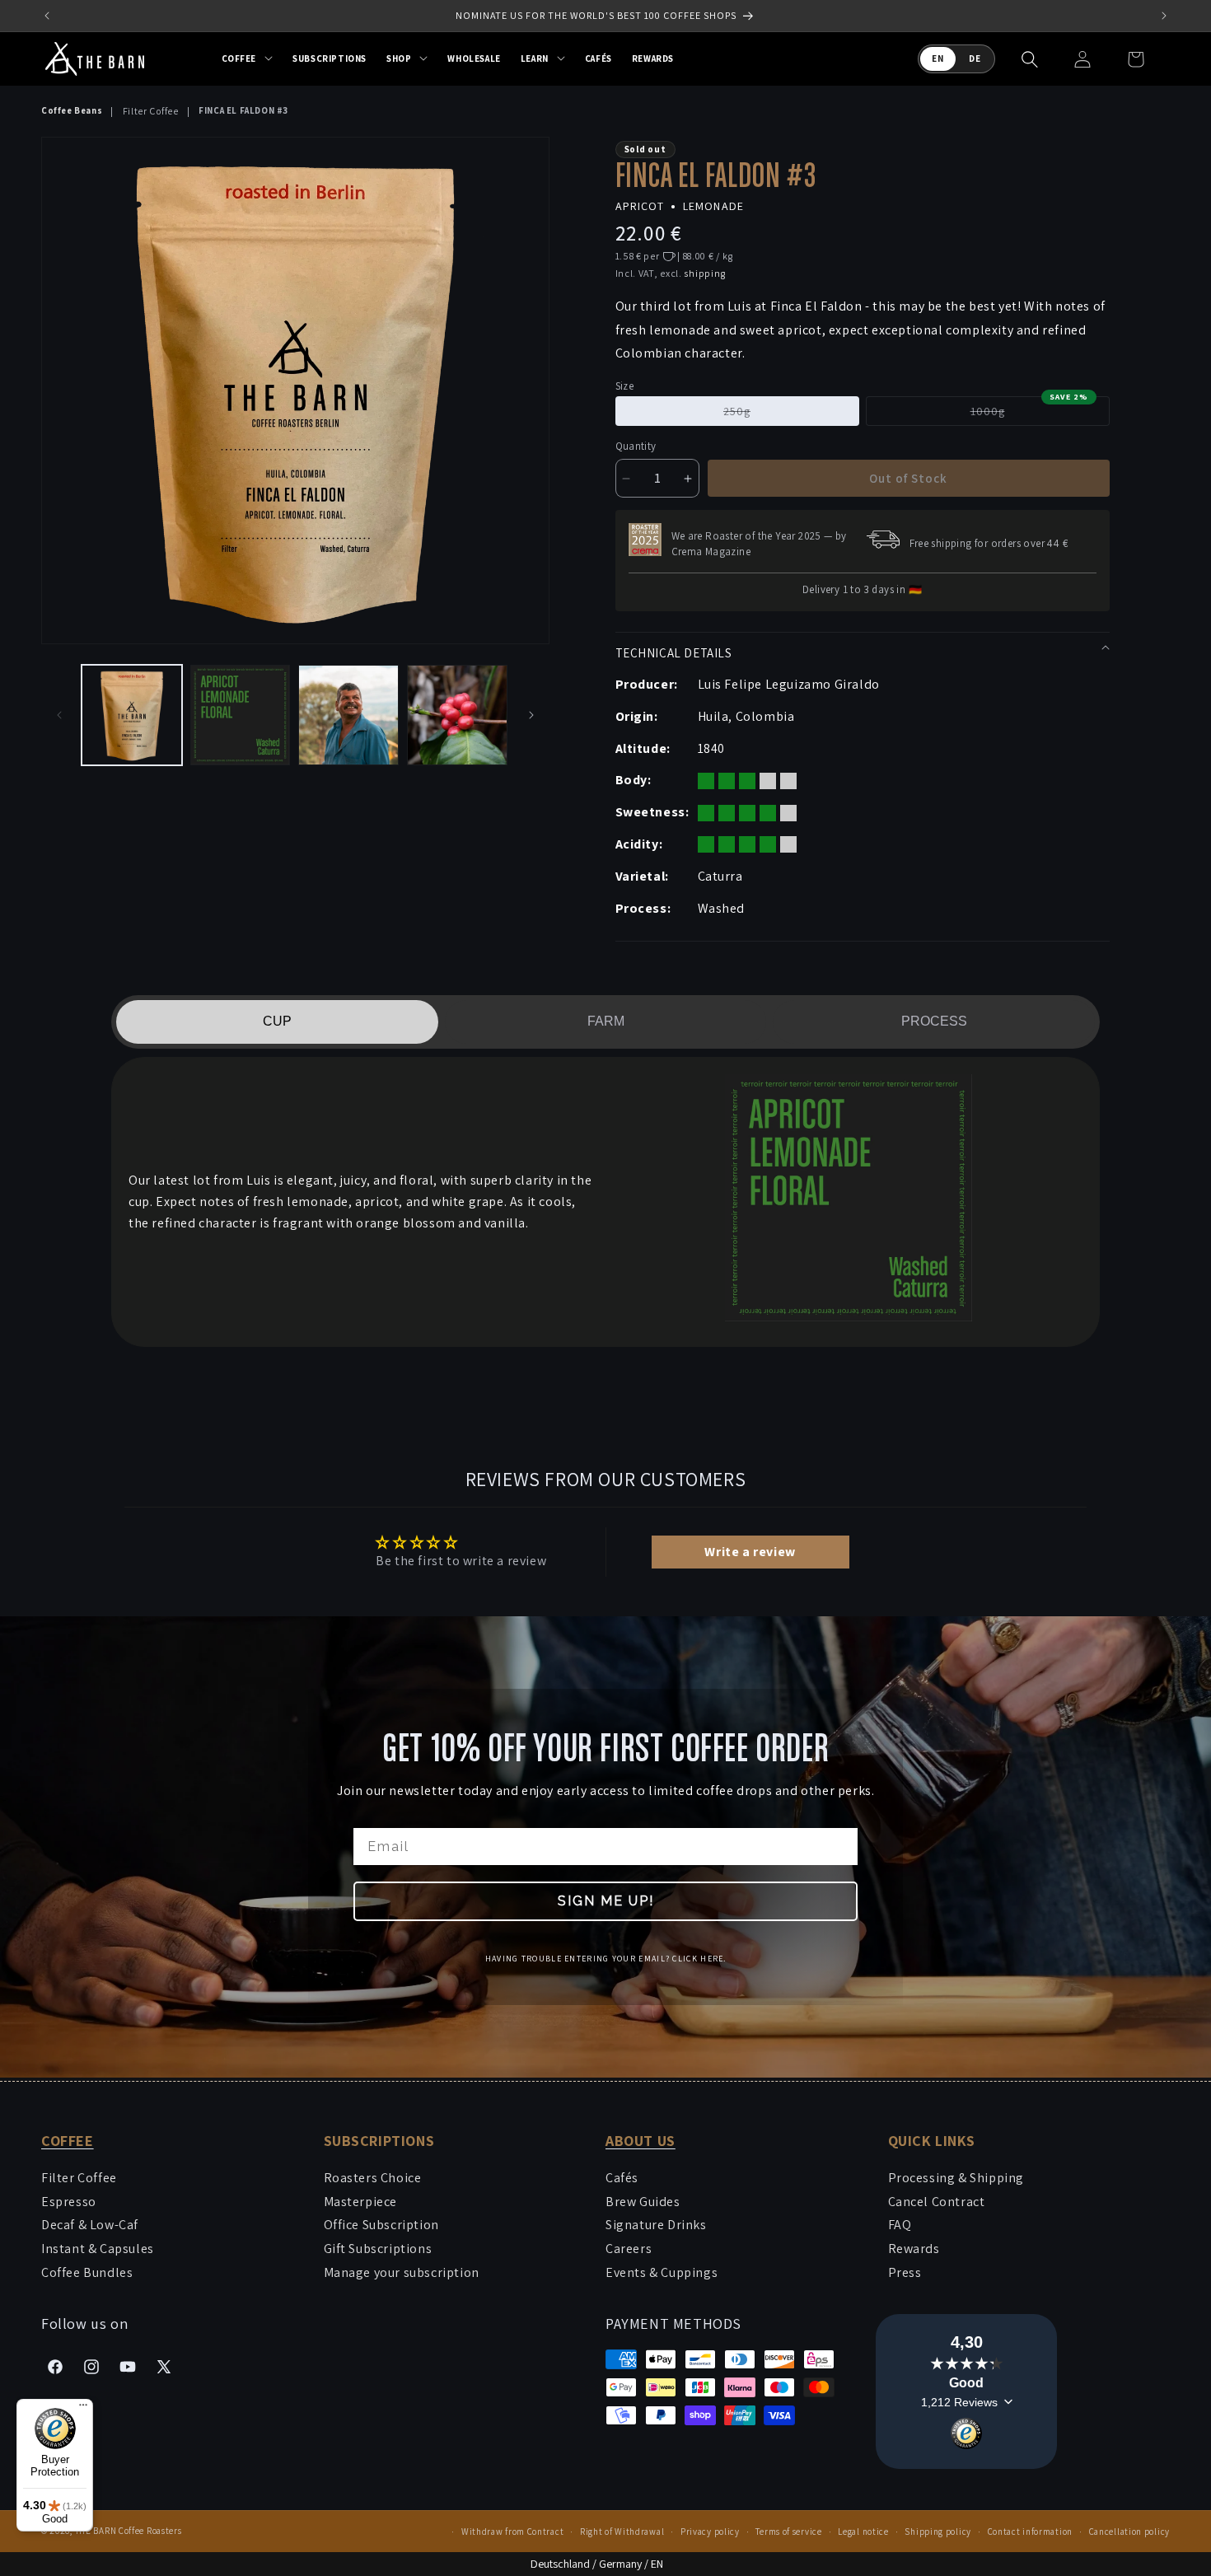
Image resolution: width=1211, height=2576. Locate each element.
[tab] (277, 1022)
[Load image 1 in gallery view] (132, 715)
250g (768, 414)
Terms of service (788, 2532)
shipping (705, 273)
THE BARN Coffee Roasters (129, 2531)
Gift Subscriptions (378, 2249)
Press (905, 2272)
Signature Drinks (656, 2225)
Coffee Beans (72, 110)
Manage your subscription (402, 2272)
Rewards (914, 2249)
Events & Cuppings (662, 2272)
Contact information (1030, 2532)
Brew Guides (643, 2202)
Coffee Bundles (87, 2272)
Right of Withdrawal (622, 2532)
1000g (1029, 411)
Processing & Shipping (956, 2178)
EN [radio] (938, 58)
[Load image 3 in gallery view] (348, 715)
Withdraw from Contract (512, 2532)
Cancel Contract (937, 2202)
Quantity (636, 446)
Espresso (69, 2202)
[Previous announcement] (47, 16)
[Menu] (83, 2409)
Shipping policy (938, 2532)
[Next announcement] (1164, 16)
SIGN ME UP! (606, 1901)
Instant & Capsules (98, 2249)
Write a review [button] (750, 1552)
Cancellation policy (1129, 2532)
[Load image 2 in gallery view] (241, 715)
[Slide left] (59, 715)
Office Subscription (381, 2225)
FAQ (900, 2225)
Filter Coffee (151, 111)
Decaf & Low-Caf (90, 2225)
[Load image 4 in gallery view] (457, 715)
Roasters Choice (373, 2178)
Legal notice (863, 2532)
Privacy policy (710, 2532)
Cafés (622, 2178)
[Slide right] (531, 715)
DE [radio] (975, 58)
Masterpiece (361, 2202)
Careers (629, 2249)
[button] (248, 58)
